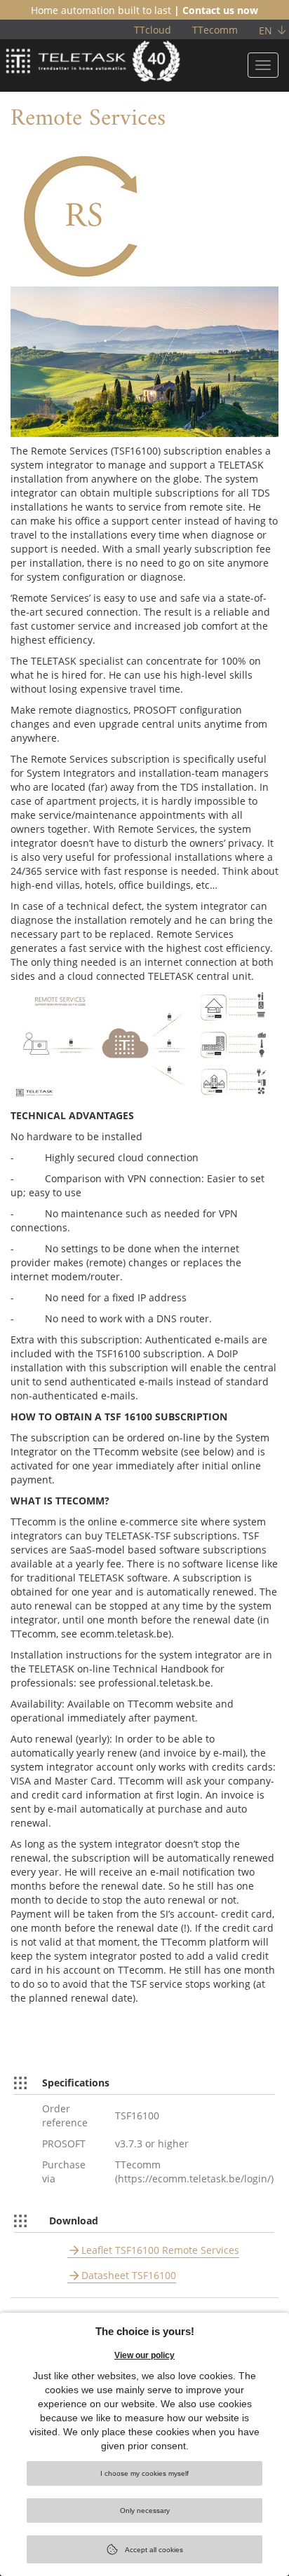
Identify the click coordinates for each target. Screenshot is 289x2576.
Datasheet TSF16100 (129, 2275)
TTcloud (153, 30)
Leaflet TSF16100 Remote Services (160, 2250)
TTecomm (215, 30)
